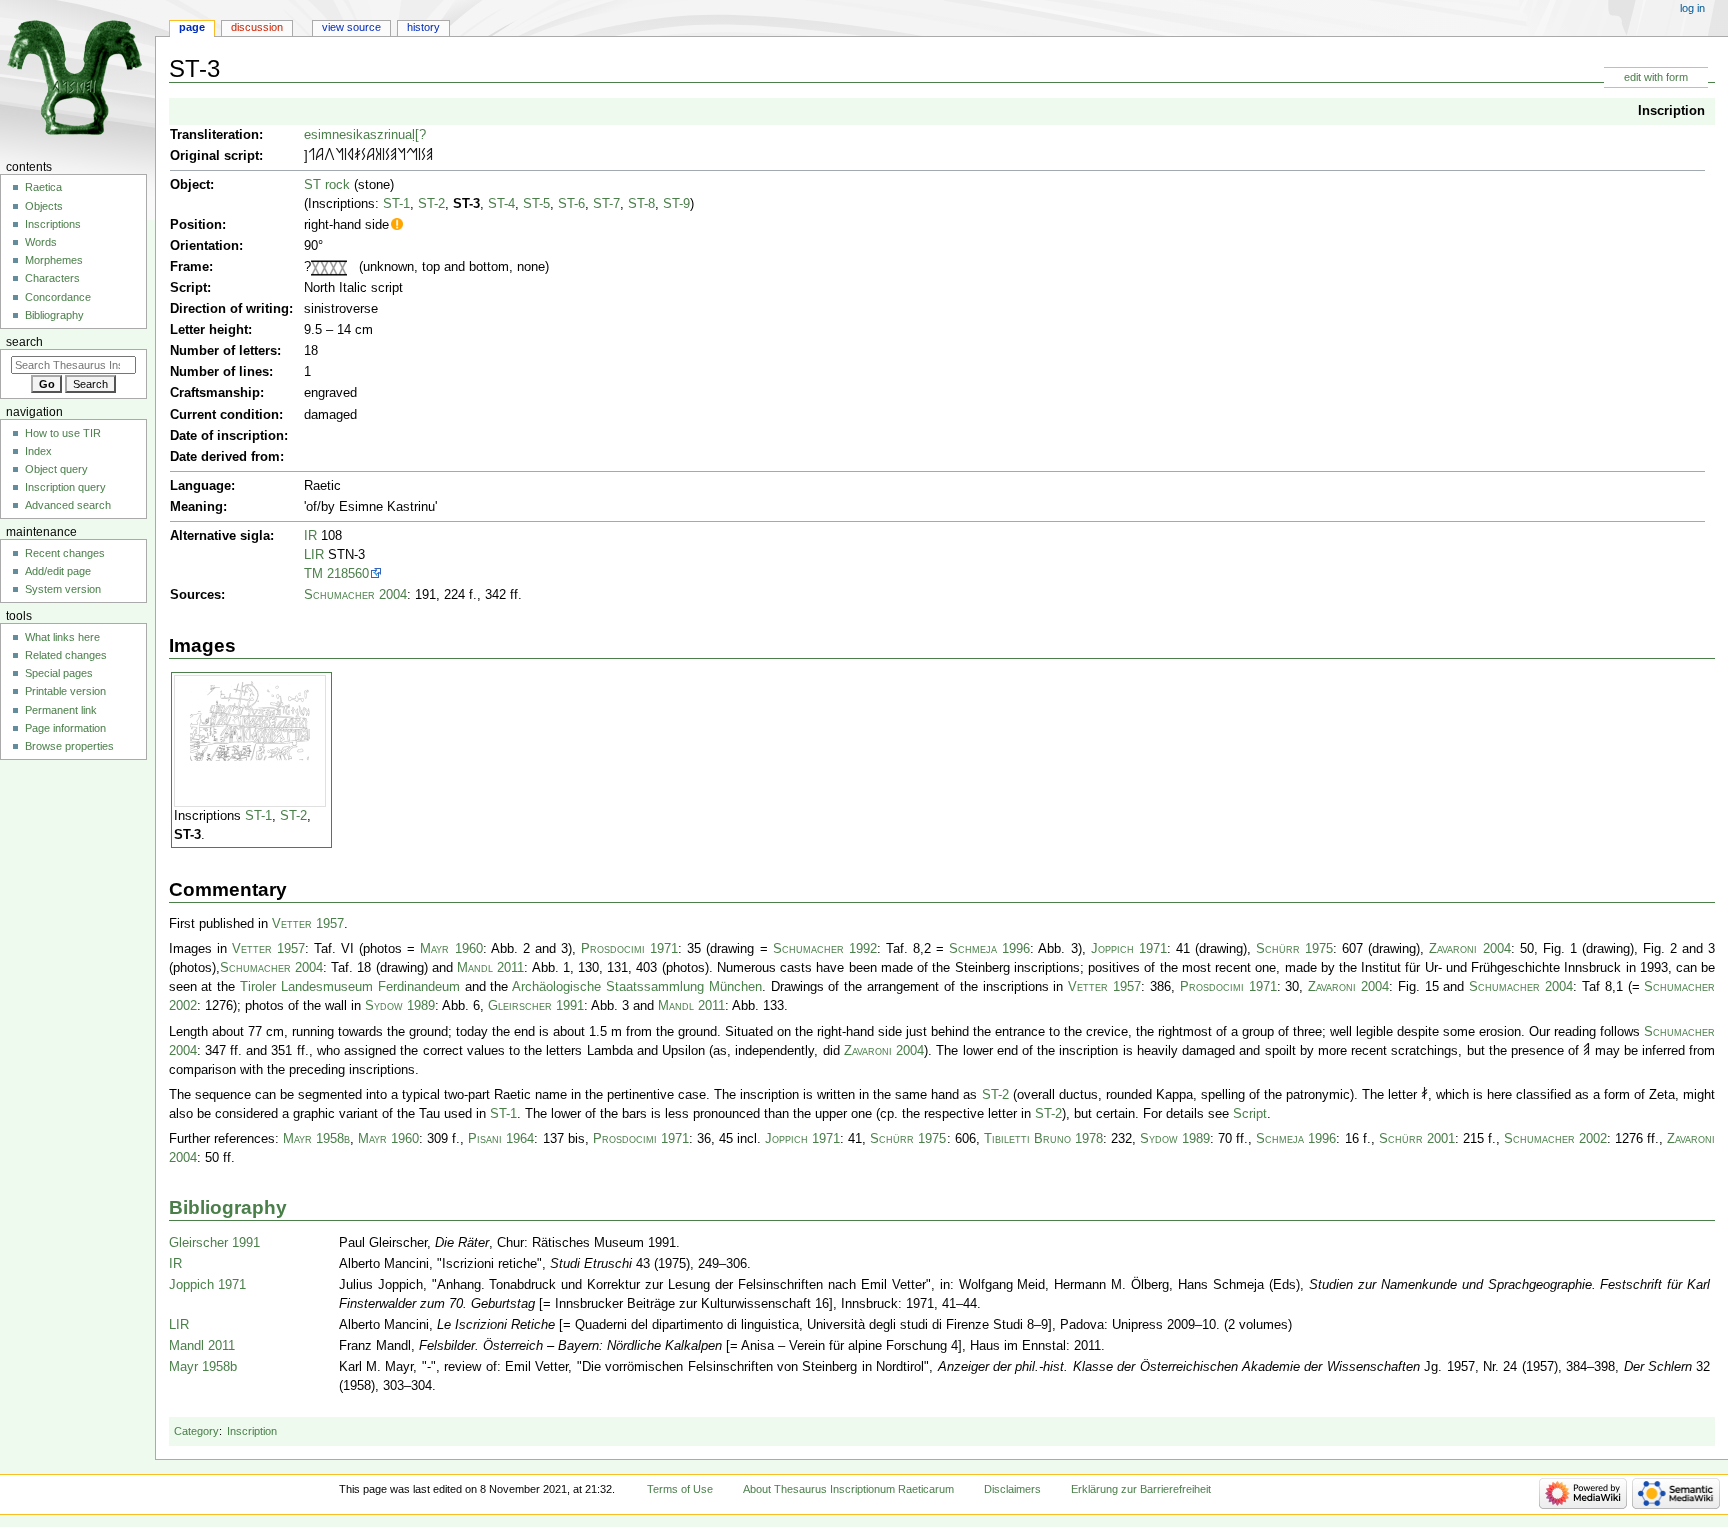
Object (190, 185)
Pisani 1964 (501, 1139)
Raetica (43, 187)
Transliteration (214, 135)
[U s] (329, 156)
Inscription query (65, 487)
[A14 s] (319, 156)
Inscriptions (53, 224)
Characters (52, 278)
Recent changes (65, 553)
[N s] (339, 156)
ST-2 (431, 204)
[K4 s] (378, 156)
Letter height (209, 330)
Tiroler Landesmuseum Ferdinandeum (350, 987)
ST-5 (536, 204)
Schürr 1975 (1294, 949)
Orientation (204, 246)
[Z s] (357, 156)
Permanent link (61, 710)
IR (310, 536)
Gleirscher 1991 (536, 1006)
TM (313, 574)
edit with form (1656, 77)
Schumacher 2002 (1555, 1139)
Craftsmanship (215, 393)
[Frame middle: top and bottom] (320, 267)
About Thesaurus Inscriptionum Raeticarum (848, 1489)
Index (38, 451)
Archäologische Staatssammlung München (637, 987)
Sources (195, 595)
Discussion (257, 27)
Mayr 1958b (316, 1139)
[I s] (345, 156)
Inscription (1671, 111)
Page (192, 27)
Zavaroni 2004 (1469, 949)
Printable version (65, 691)
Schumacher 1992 (825, 949)
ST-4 (501, 204)
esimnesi (330, 135)
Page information (65, 728)
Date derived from (225, 457)
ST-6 (571, 204)
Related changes (66, 655)
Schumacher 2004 (355, 595)
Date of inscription (227, 436)
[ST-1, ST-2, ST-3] (250, 721)
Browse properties (69, 746)
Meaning (196, 507)
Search (24, 342)
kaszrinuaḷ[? (391, 135)
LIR (314, 555)
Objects (44, 206)
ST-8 (641, 204)
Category (196, 1431)
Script (188, 288)
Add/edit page (58, 571)
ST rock (327, 185)
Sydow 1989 (400, 1006)
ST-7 (606, 204)
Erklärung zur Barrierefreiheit (1141, 1489)
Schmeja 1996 (989, 949)
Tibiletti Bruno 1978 (1043, 1139)
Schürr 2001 (1417, 1139)
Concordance (58, 297)
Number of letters (223, 351)
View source (351, 27)
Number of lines (219, 372)
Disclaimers (1012, 1489)
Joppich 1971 (1129, 949)
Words (41, 242)
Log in (1692, 8)
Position (196, 225)
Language (200, 486)
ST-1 (396, 204)
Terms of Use (680, 1489)
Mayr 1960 (451, 949)
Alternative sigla (220, 536)
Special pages (59, 673)
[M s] (412, 156)
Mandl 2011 (490, 968)
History (423, 27)
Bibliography (228, 1207)
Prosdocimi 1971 (629, 949)
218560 (348, 574)
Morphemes (54, 260)
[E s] (393, 156)
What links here (62, 637)
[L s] (311, 156)
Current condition (224, 415)
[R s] (350, 156)
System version (63, 589)
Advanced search (68, 505)
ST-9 (676, 204)
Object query (56, 469)
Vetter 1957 (308, 924)
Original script (214, 156)
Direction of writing (229, 309)
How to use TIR (63, 433)
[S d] (363, 156)
